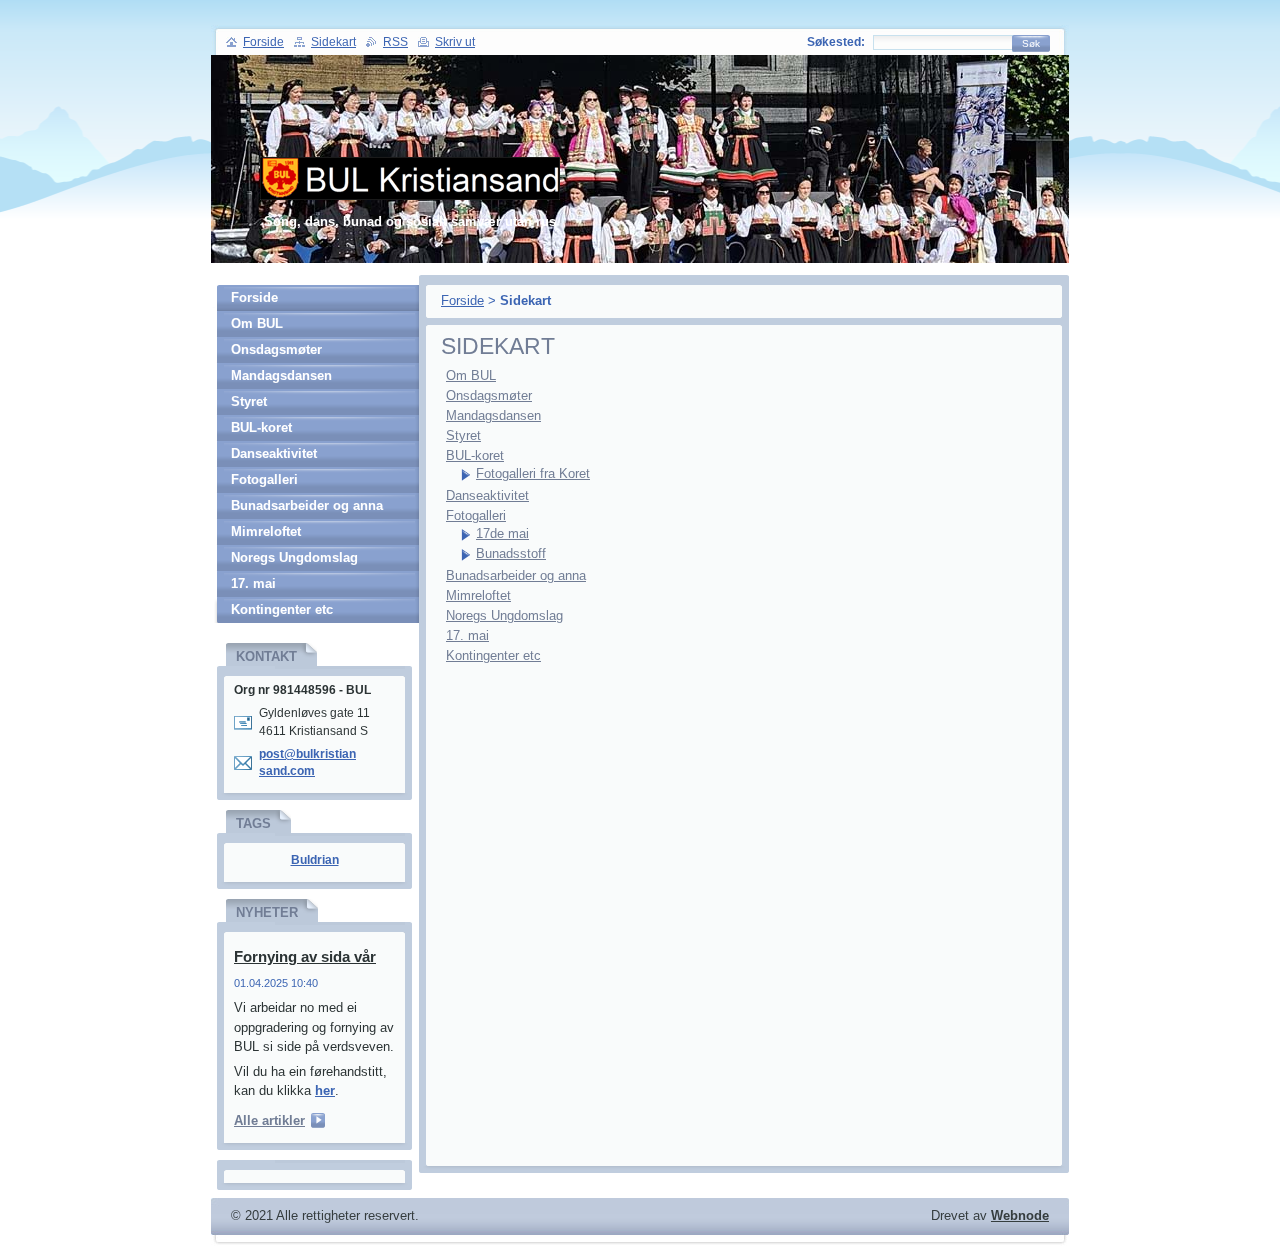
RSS (395, 42)
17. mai (467, 635)
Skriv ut (455, 42)
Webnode (1020, 1215)
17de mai (502, 533)
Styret (463, 435)
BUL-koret (475, 455)
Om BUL (471, 375)
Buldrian (315, 859)
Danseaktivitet (487, 495)
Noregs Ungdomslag (504, 615)
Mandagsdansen (493, 415)
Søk (1031, 43)
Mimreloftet (478, 595)
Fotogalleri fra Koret (533, 473)
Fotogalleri (476, 515)
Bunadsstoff (511, 553)
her (325, 1090)
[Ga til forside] (410, 188)
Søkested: (836, 42)
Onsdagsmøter (489, 395)
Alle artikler (269, 1120)
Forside (462, 300)
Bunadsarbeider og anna (516, 575)
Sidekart (333, 42)
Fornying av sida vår (305, 956)
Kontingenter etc (493, 655)
